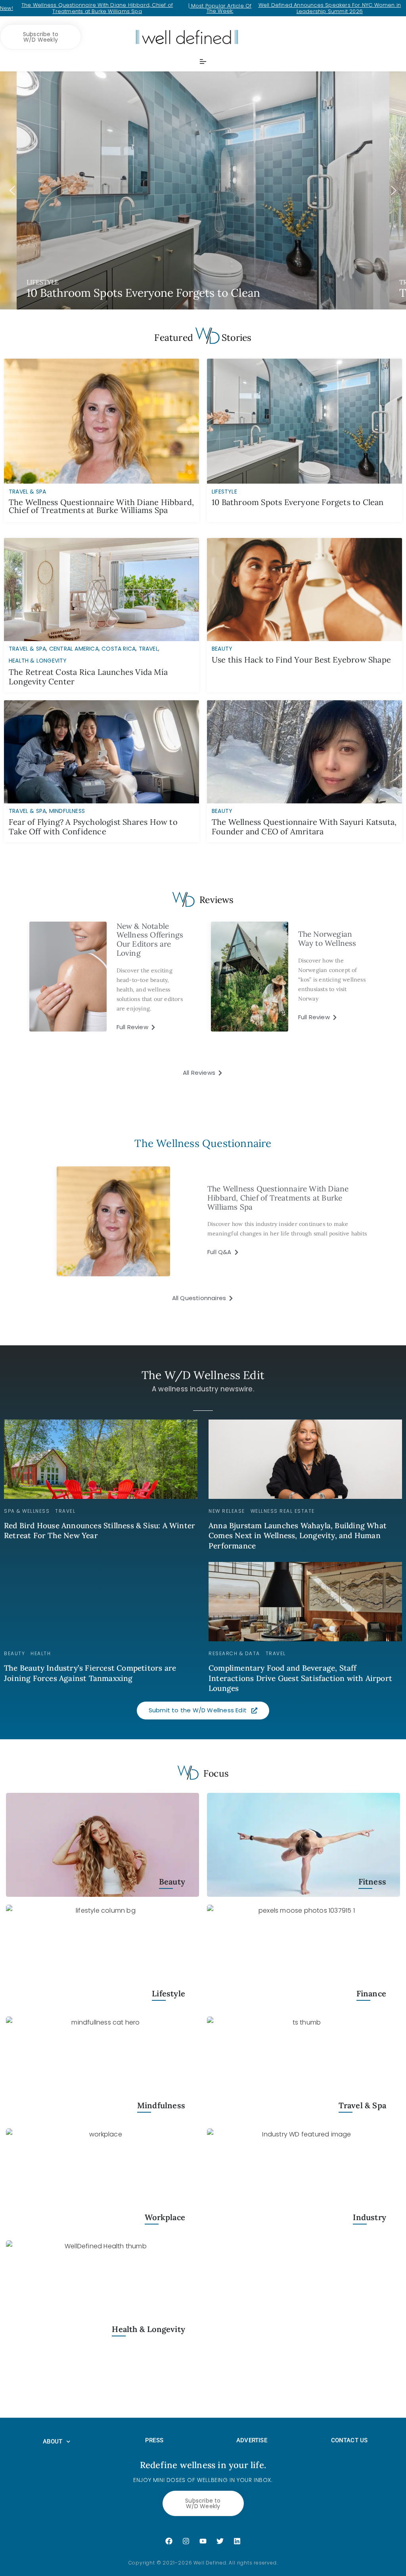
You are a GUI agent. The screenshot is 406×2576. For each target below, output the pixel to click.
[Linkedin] (237, 2541)
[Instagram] (186, 2541)
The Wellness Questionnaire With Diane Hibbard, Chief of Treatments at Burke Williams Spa (97, 8)
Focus (216, 1773)
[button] (203, 190)
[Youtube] (203, 2541)
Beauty (222, 649)
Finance (371, 1993)
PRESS (154, 2440)
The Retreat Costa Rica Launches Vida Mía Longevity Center (88, 677)
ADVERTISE (252, 2440)
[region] (203, 190)
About (53, 2442)
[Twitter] (220, 2541)
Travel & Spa (27, 649)
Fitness (372, 1882)
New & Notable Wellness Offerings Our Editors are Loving (150, 939)
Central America (74, 649)
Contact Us (350, 2440)
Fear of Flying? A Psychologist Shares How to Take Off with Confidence (93, 827)
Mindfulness (67, 811)
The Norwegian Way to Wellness (327, 938)
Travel (148, 649)
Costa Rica (119, 649)
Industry (370, 2217)
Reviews (216, 900)
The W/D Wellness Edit (203, 1375)
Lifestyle (169, 1993)
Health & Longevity (38, 661)
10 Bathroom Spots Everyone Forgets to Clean (298, 502)
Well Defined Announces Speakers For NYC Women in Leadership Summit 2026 (330, 8)
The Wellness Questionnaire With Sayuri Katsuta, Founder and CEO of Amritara (304, 827)
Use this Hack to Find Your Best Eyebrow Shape (301, 660)
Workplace (165, 2217)
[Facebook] (169, 2541)
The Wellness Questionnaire (203, 1143)
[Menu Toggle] (203, 61)
